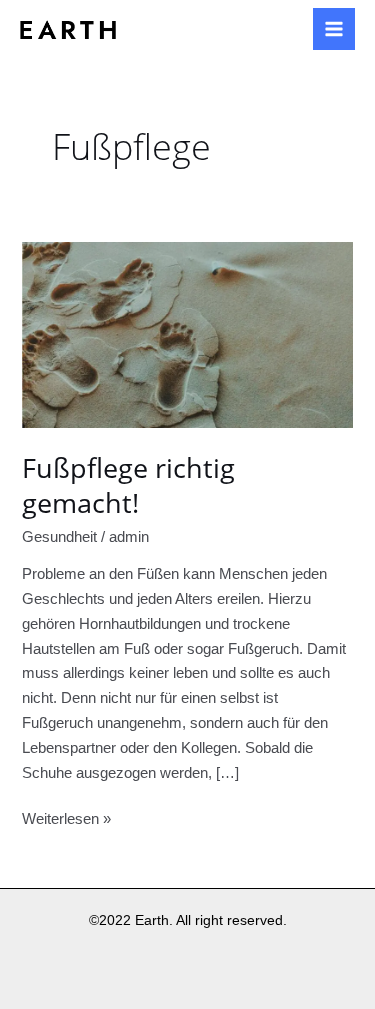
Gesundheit (59, 537)
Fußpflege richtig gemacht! (128, 485)
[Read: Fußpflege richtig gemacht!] (187, 334)
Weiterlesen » (66, 817)
